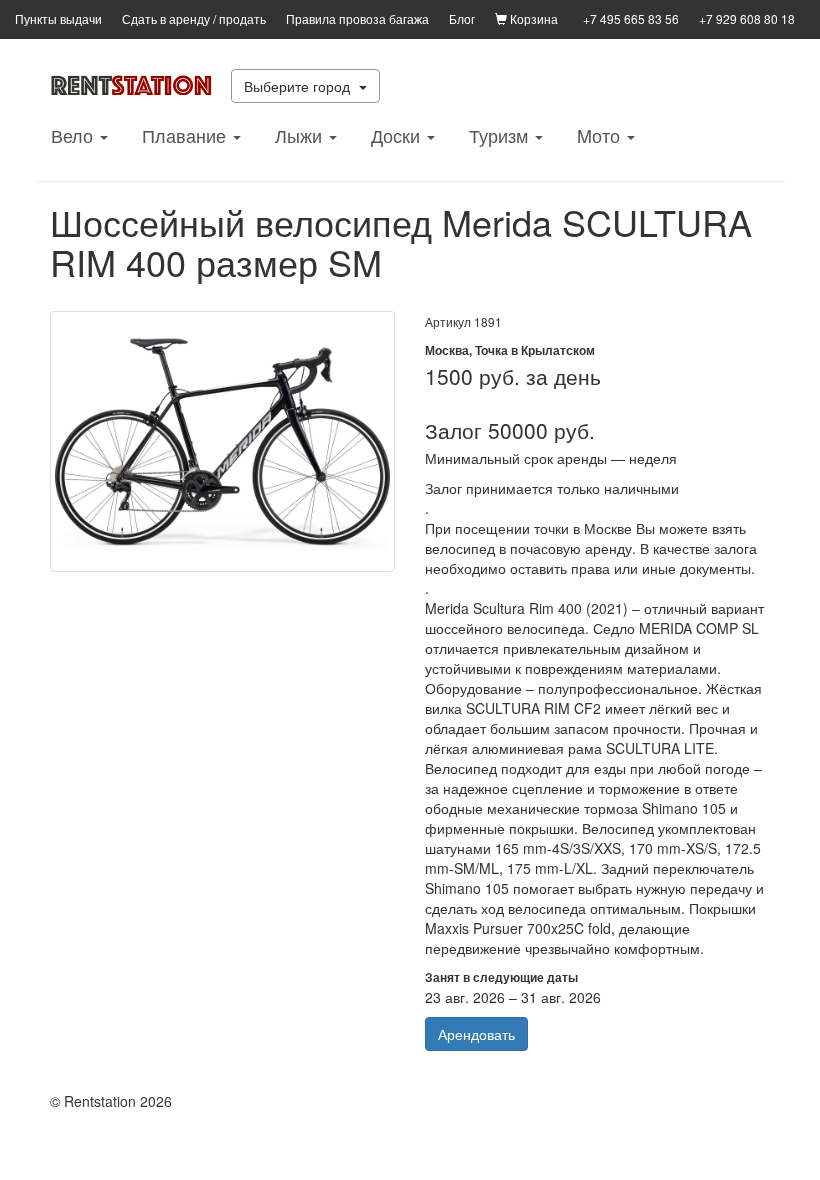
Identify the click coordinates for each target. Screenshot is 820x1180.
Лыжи (301, 135)
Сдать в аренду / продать (194, 18)
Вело (74, 135)
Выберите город (299, 86)
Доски (398, 135)
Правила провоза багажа (357, 18)
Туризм (501, 135)
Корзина (532, 18)
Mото (601, 135)
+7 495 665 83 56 (631, 18)
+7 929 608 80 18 (747, 18)
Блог (462, 18)
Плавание (186, 135)
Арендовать (476, 1034)
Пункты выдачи (58, 18)
